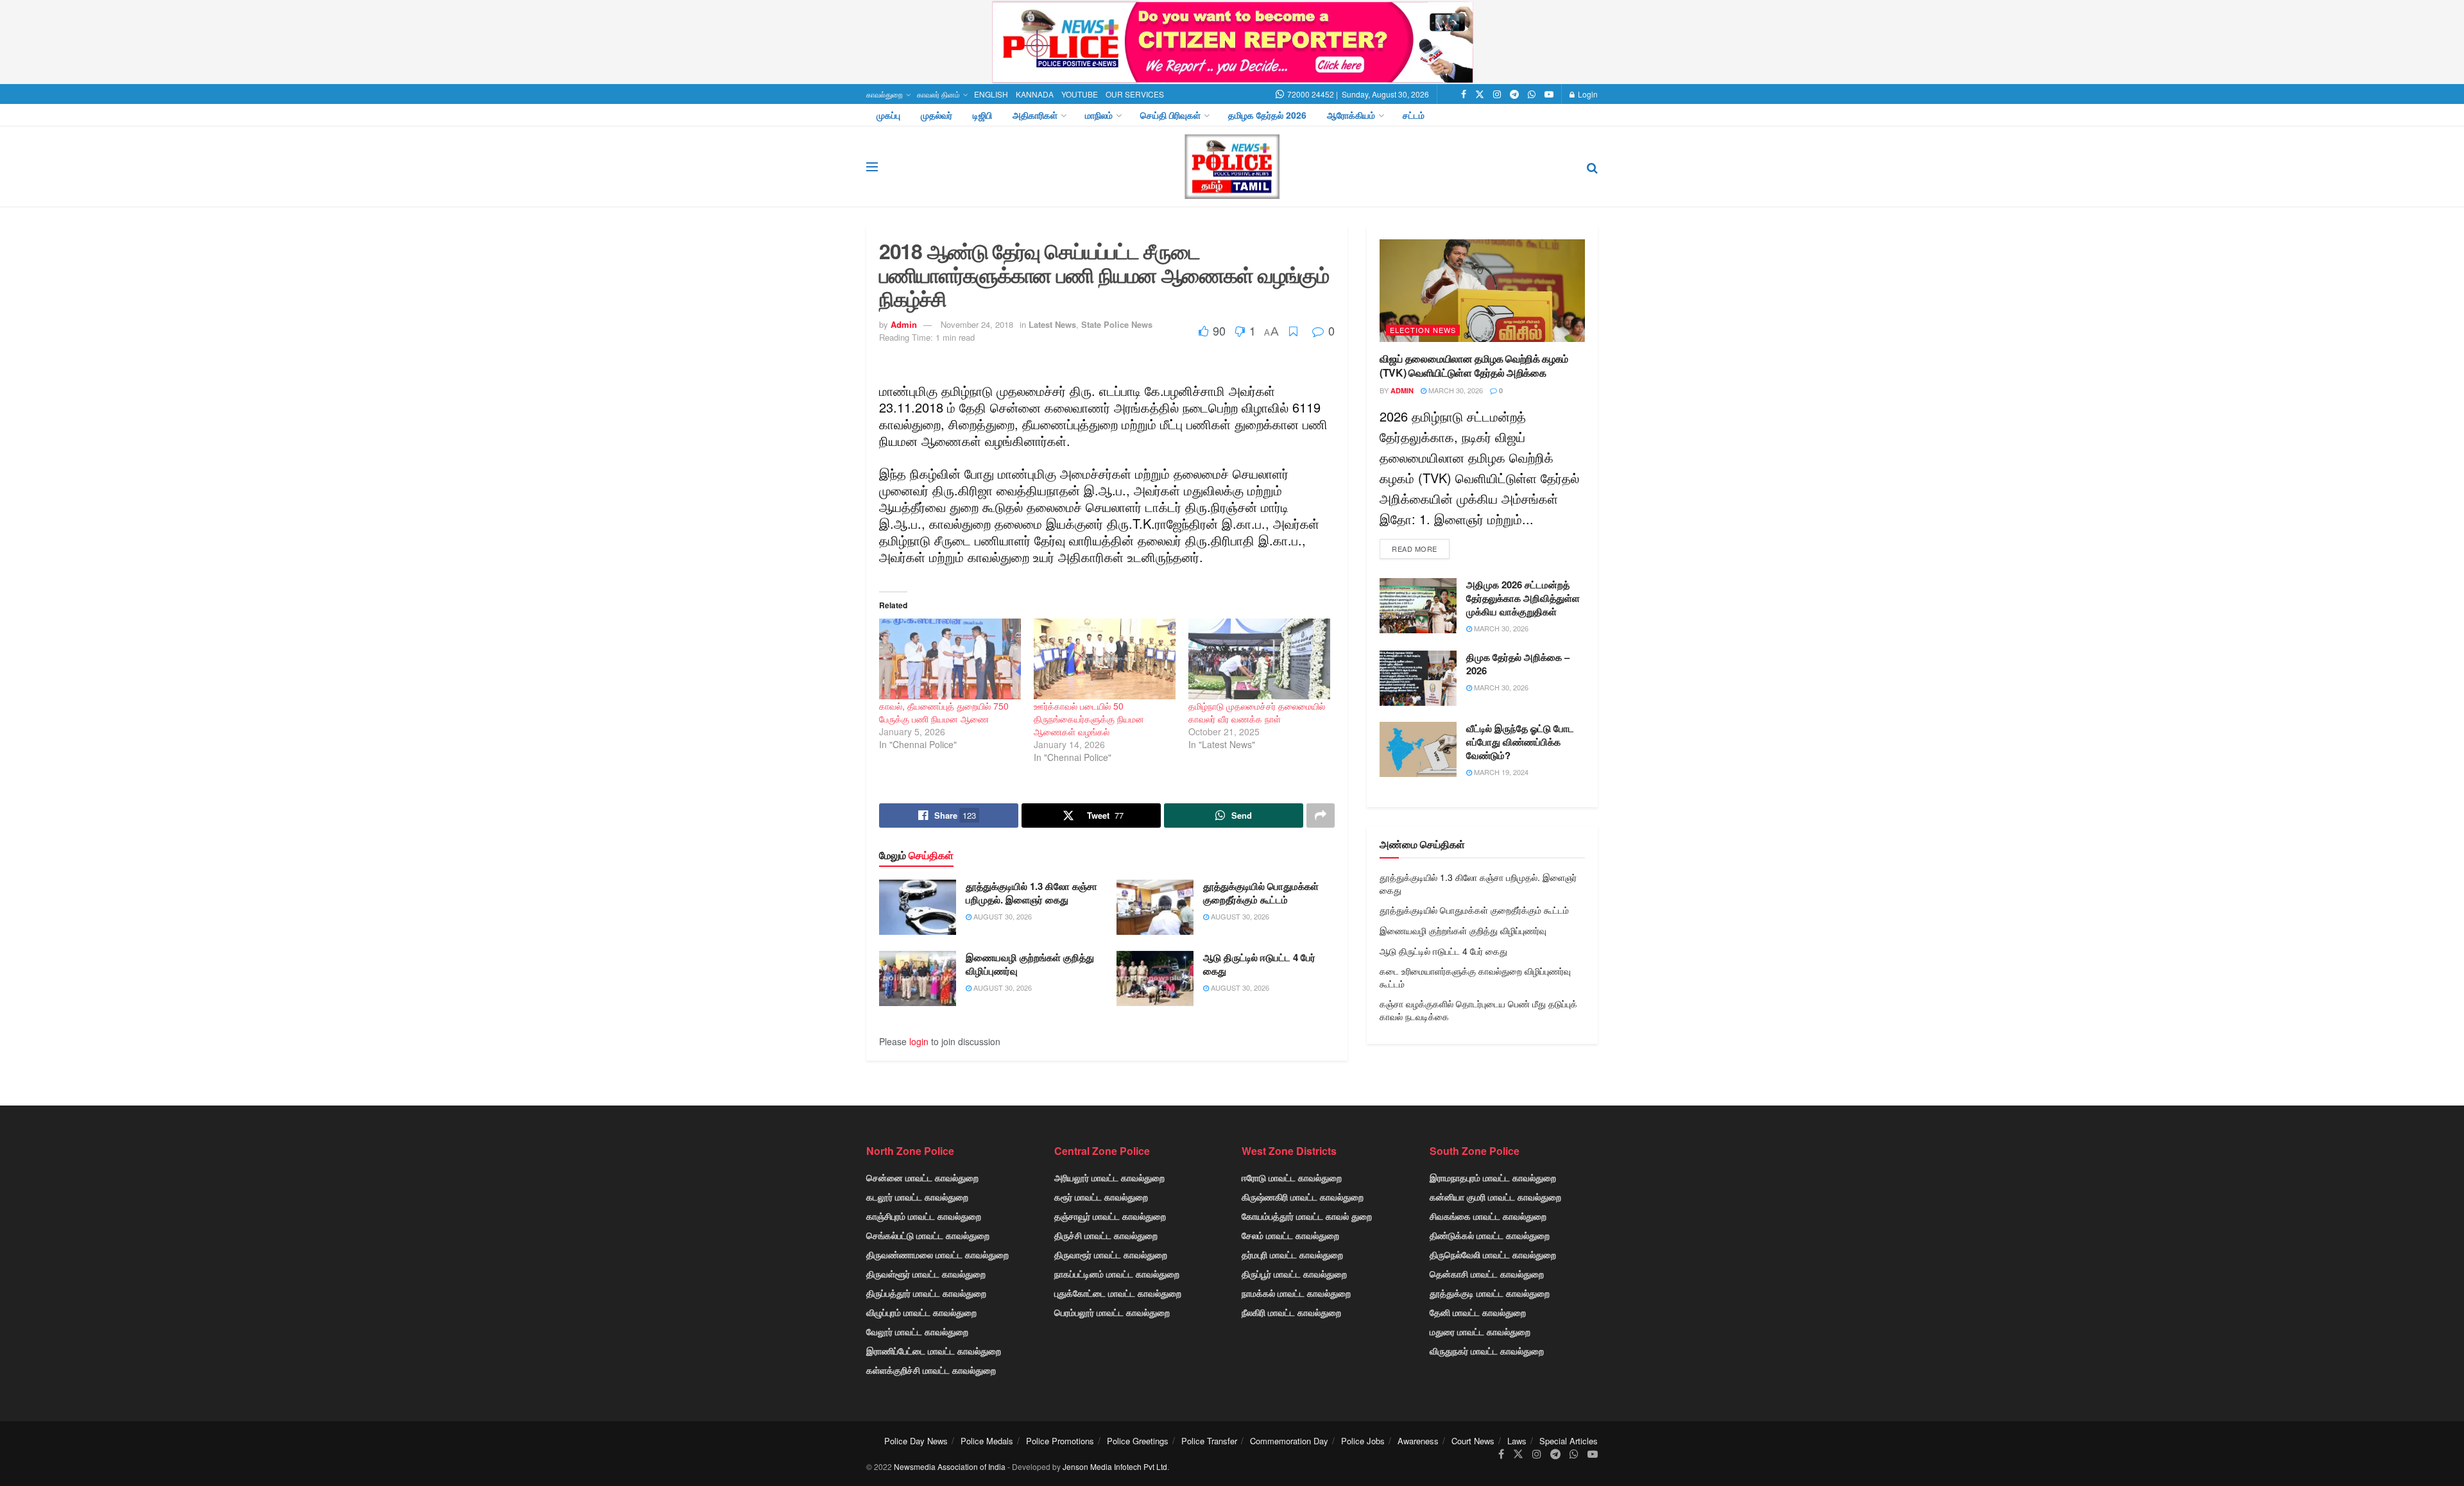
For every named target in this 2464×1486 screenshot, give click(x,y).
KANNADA (1035, 94)
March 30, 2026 (1455, 390)
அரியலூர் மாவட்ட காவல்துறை (1109, 1177)
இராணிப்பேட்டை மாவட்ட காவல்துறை (934, 1351)
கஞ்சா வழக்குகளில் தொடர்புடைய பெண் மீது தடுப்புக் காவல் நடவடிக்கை (1478, 1010)
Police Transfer (1209, 1441)
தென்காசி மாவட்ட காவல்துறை (1487, 1274)
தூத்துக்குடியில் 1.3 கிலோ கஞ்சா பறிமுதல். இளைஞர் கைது (1031, 893)
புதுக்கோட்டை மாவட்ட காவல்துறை (1118, 1293)
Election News (1423, 330)
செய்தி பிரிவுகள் (1170, 115)
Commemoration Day (1289, 1441)
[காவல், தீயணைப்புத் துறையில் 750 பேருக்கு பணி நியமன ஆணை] (950, 659)
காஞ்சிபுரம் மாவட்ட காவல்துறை (924, 1216)
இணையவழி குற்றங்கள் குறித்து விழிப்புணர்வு (1030, 964)
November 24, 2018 (977, 324)
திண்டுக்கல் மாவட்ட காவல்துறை (1490, 1235)
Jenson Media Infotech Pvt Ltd (1115, 1466)
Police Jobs (1363, 1441)
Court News (1473, 1441)
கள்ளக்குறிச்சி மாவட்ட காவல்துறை (931, 1370)
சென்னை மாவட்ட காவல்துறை (922, 1177)
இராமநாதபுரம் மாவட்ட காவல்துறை (1493, 1177)
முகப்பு (888, 115)
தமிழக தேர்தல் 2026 (1267, 115)
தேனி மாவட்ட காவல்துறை (1478, 1312)
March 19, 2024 (1500, 772)
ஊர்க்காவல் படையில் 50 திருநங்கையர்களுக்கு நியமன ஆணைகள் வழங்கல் (1089, 719)
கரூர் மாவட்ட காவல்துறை (1101, 1197)
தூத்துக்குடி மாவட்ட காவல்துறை (1490, 1293)
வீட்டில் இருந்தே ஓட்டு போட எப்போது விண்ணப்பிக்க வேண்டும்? (1520, 742)
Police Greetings (1138, 1441)
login (919, 1041)
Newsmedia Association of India (950, 1466)
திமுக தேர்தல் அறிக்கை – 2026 (1518, 664)
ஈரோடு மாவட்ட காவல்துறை (1292, 1177)
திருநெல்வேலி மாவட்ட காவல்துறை (1493, 1254)
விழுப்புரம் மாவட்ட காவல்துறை (921, 1312)
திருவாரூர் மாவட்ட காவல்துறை (1111, 1254)
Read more (1415, 549)
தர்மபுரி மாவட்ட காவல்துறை (1292, 1254)
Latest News (1052, 324)
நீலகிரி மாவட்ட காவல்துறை (1291, 1312)
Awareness (1418, 1441)
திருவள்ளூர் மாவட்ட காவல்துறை (926, 1274)
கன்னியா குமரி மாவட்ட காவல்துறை (1495, 1197)
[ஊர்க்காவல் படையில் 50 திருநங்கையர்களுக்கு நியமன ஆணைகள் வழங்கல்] (1105, 659)
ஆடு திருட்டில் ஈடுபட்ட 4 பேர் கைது (1259, 964)
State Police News (1117, 324)
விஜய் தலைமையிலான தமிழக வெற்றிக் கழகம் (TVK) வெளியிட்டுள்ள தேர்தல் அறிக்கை (1474, 365)
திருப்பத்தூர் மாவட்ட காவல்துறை (926, 1293)
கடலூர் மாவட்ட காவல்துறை (917, 1197)
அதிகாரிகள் (1035, 115)
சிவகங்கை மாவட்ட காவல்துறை (1488, 1216)
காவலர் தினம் (938, 94)
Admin (904, 324)
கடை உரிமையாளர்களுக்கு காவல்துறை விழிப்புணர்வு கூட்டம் (1475, 977)
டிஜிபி (982, 115)
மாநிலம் (1099, 115)
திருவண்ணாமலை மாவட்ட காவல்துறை (937, 1254)
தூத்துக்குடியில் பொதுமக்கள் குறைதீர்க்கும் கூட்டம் (1261, 893)
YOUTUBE (1080, 94)
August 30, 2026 (1002, 916)
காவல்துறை (885, 94)
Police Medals (987, 1441)
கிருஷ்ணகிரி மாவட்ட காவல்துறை (1303, 1197)
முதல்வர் (937, 115)
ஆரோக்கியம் (1351, 115)
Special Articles (1569, 1441)
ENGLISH (991, 94)
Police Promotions (1060, 1441)
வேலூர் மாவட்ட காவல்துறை (917, 1331)
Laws (1517, 1441)
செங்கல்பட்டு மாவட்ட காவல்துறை (928, 1235)
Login (1587, 94)
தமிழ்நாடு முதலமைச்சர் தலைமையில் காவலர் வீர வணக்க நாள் (1257, 712)
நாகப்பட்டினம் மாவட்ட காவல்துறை (1117, 1274)
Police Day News (916, 1441)
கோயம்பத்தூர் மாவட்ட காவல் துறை (1307, 1216)
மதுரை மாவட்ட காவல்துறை (1480, 1331)
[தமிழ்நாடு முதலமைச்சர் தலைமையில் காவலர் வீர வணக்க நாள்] (1259, 659)
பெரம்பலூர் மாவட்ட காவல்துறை (1112, 1312)
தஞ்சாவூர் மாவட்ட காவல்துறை (1110, 1216)
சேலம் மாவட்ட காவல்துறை (1290, 1235)
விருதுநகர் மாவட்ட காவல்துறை (1487, 1351)
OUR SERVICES (1135, 94)
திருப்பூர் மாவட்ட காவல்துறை (1294, 1274)
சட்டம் (1414, 115)
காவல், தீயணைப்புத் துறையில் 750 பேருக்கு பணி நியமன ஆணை (944, 712)
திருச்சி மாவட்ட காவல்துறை (1106, 1235)
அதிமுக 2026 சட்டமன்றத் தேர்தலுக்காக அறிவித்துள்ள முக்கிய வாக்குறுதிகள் (1523, 598)
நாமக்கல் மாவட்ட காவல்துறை (1296, 1293)
